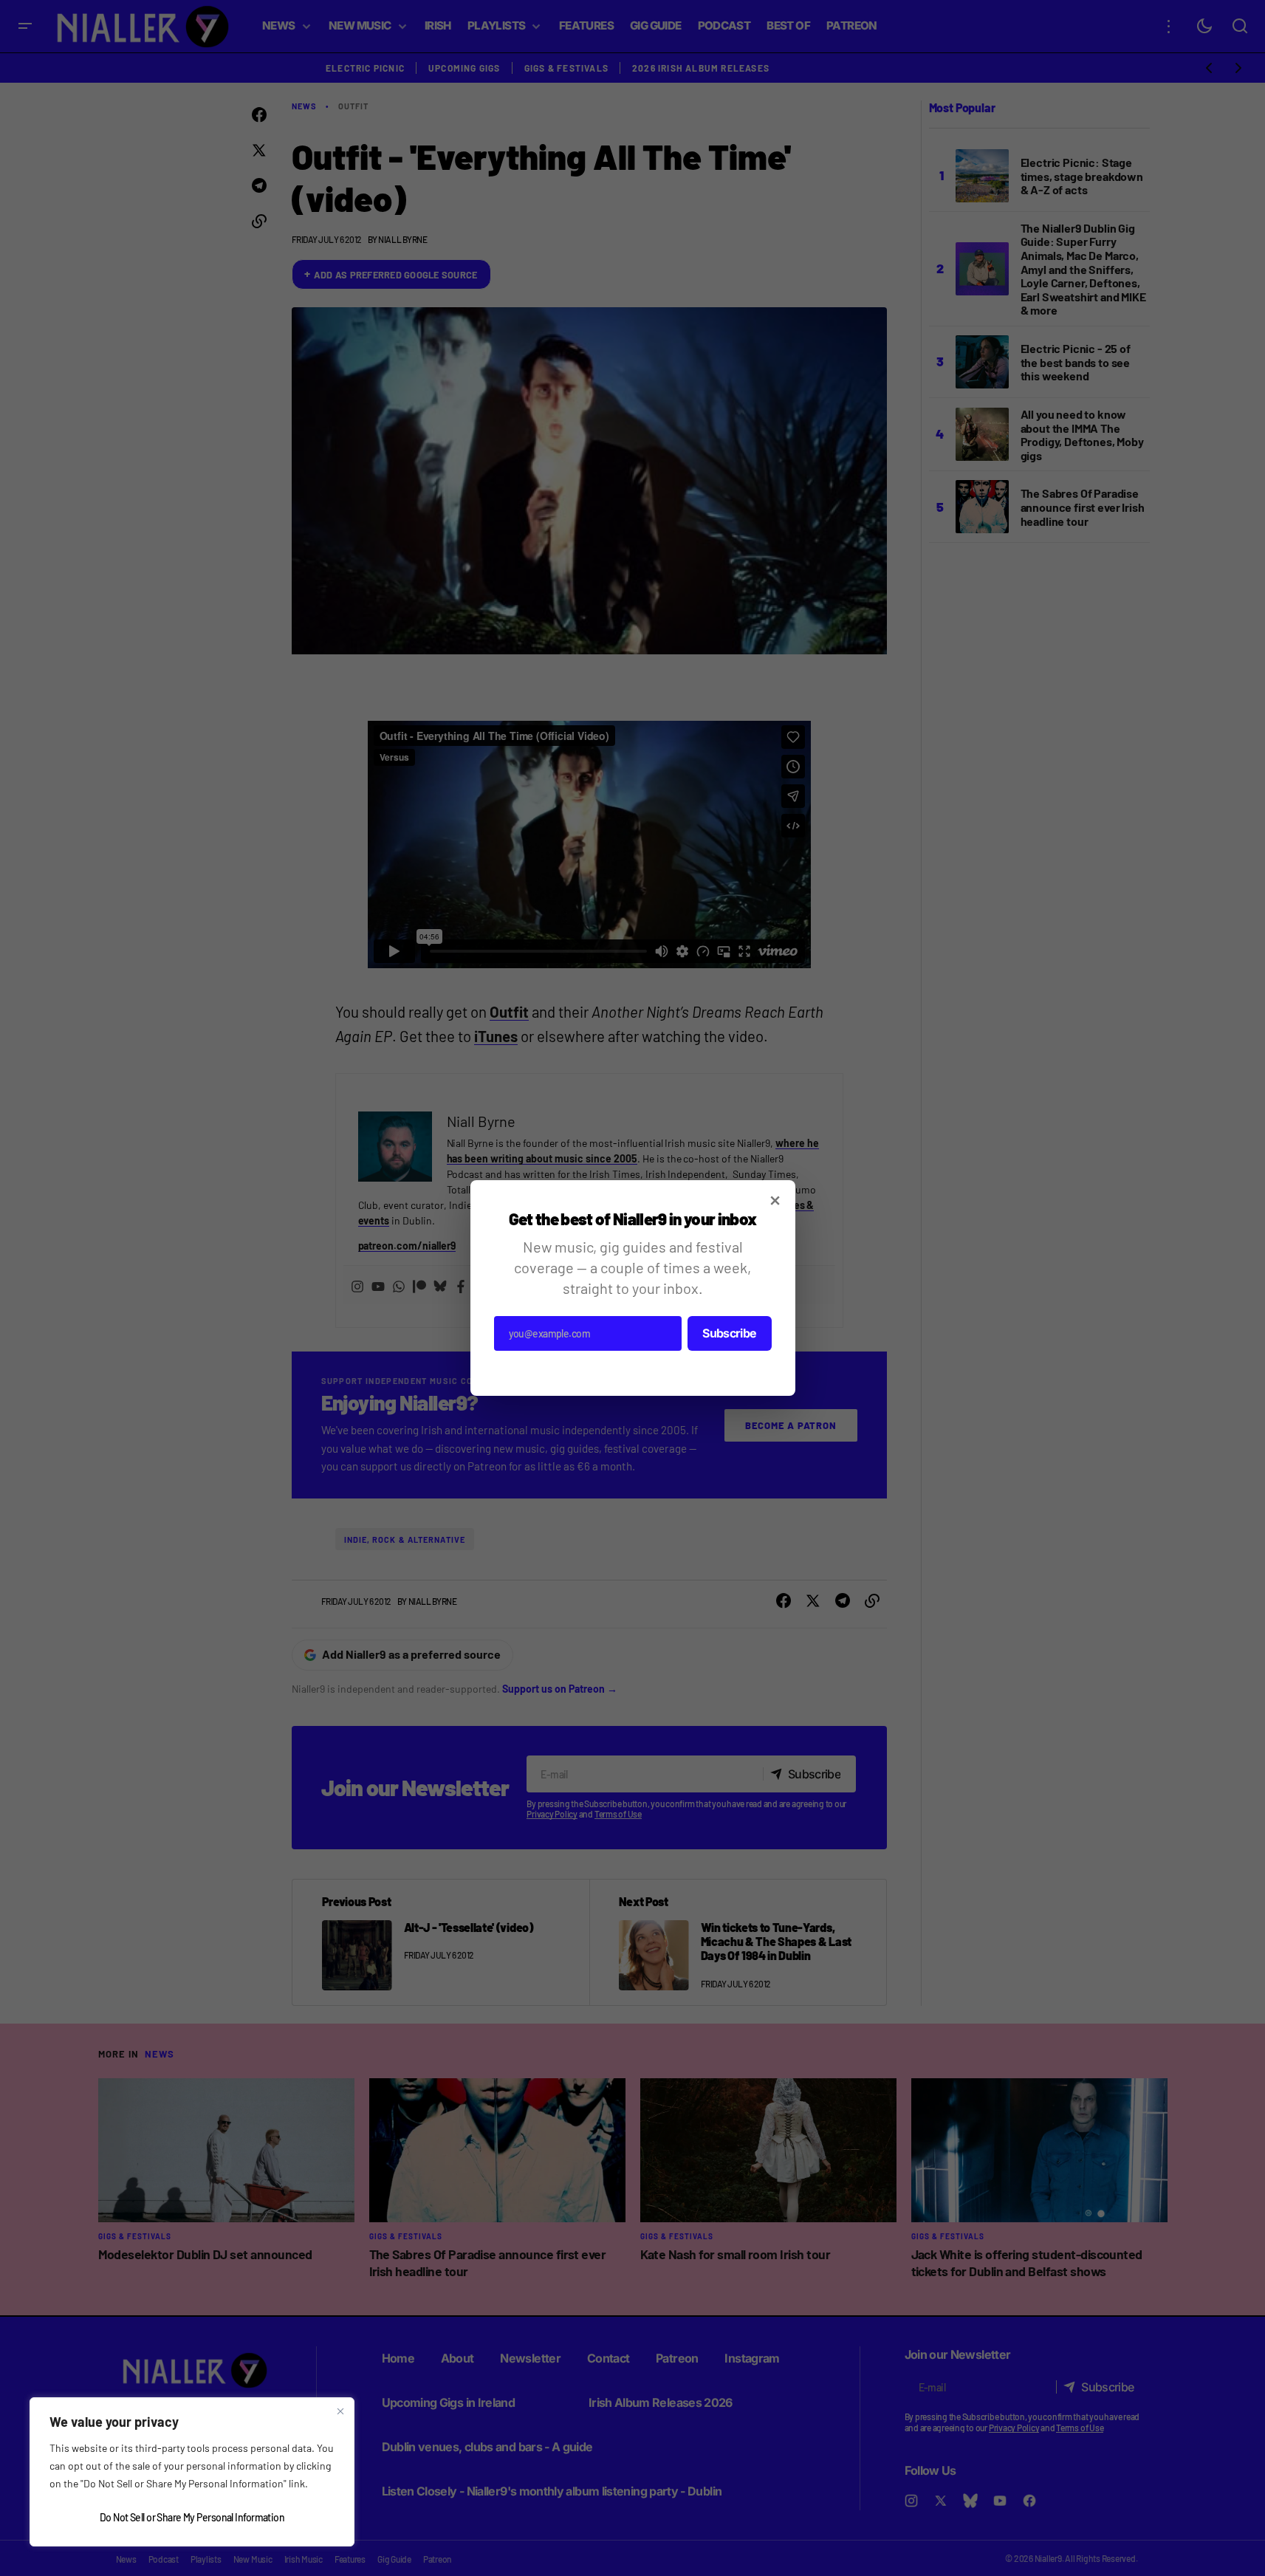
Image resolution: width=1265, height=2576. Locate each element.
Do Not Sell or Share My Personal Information (192, 2517)
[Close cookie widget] (340, 2411)
